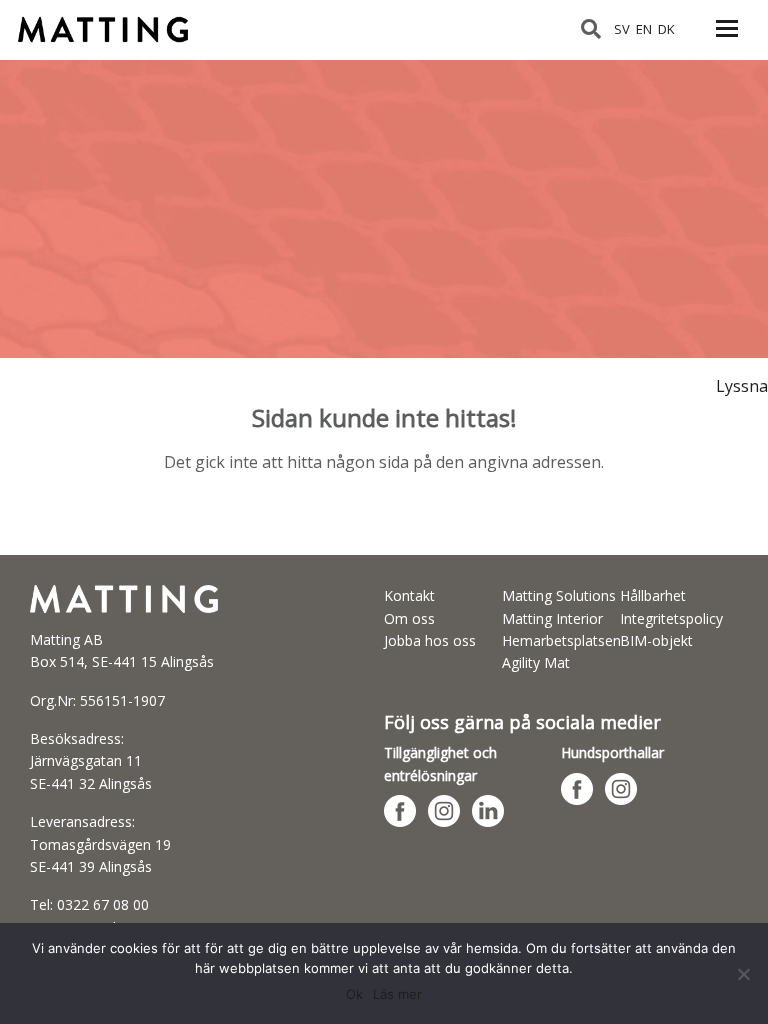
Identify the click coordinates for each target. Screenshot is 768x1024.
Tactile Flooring (113, 21)
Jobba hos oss (430, 640)
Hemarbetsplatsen (561, 640)
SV (622, 29)
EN (644, 29)
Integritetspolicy (671, 618)
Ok (354, 994)
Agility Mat (536, 662)
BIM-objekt (656, 640)
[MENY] (727, 40)
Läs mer (397, 994)
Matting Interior (552, 618)
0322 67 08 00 (103, 904)
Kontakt (409, 595)
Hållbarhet (653, 595)
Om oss (409, 618)
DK (666, 29)
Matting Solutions (559, 595)
